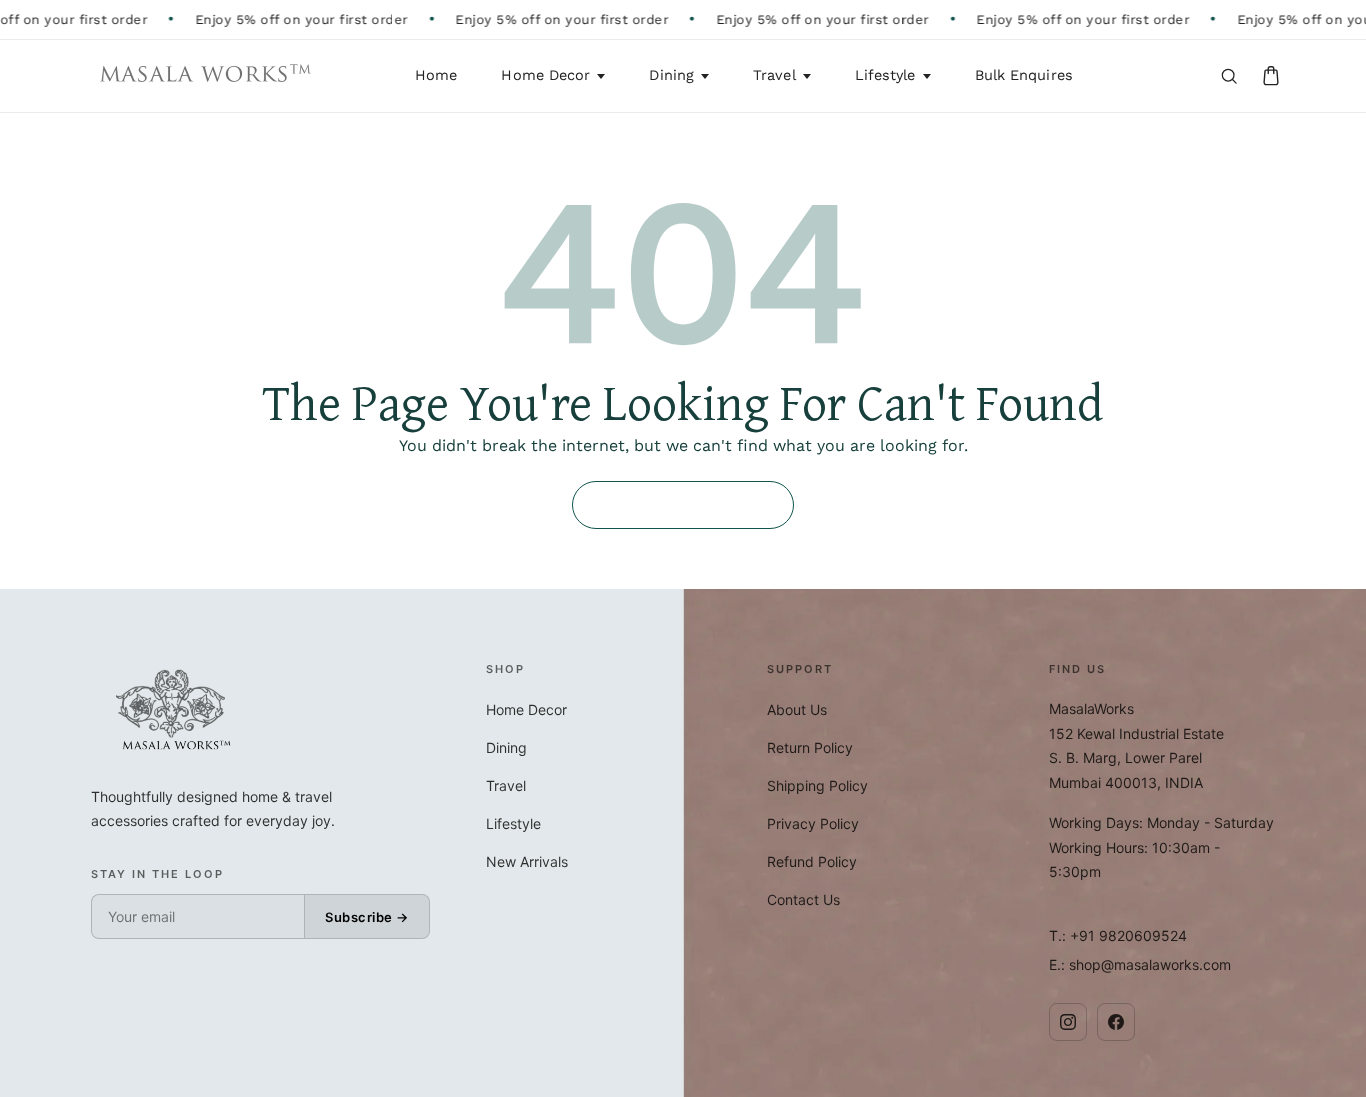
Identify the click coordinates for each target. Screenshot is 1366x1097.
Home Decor (545, 75)
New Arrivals (527, 861)
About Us (797, 709)
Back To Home (683, 505)
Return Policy (810, 747)
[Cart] (1271, 76)
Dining (671, 75)
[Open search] (1229, 76)
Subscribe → (367, 917)
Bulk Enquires (1024, 75)
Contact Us (803, 899)
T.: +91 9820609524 (1118, 935)
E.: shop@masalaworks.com (1140, 964)
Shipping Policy (817, 785)
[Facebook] (1116, 1022)
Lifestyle (885, 75)
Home (436, 75)
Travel (774, 75)
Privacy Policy (813, 823)
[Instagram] (1068, 1022)
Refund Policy (812, 861)
